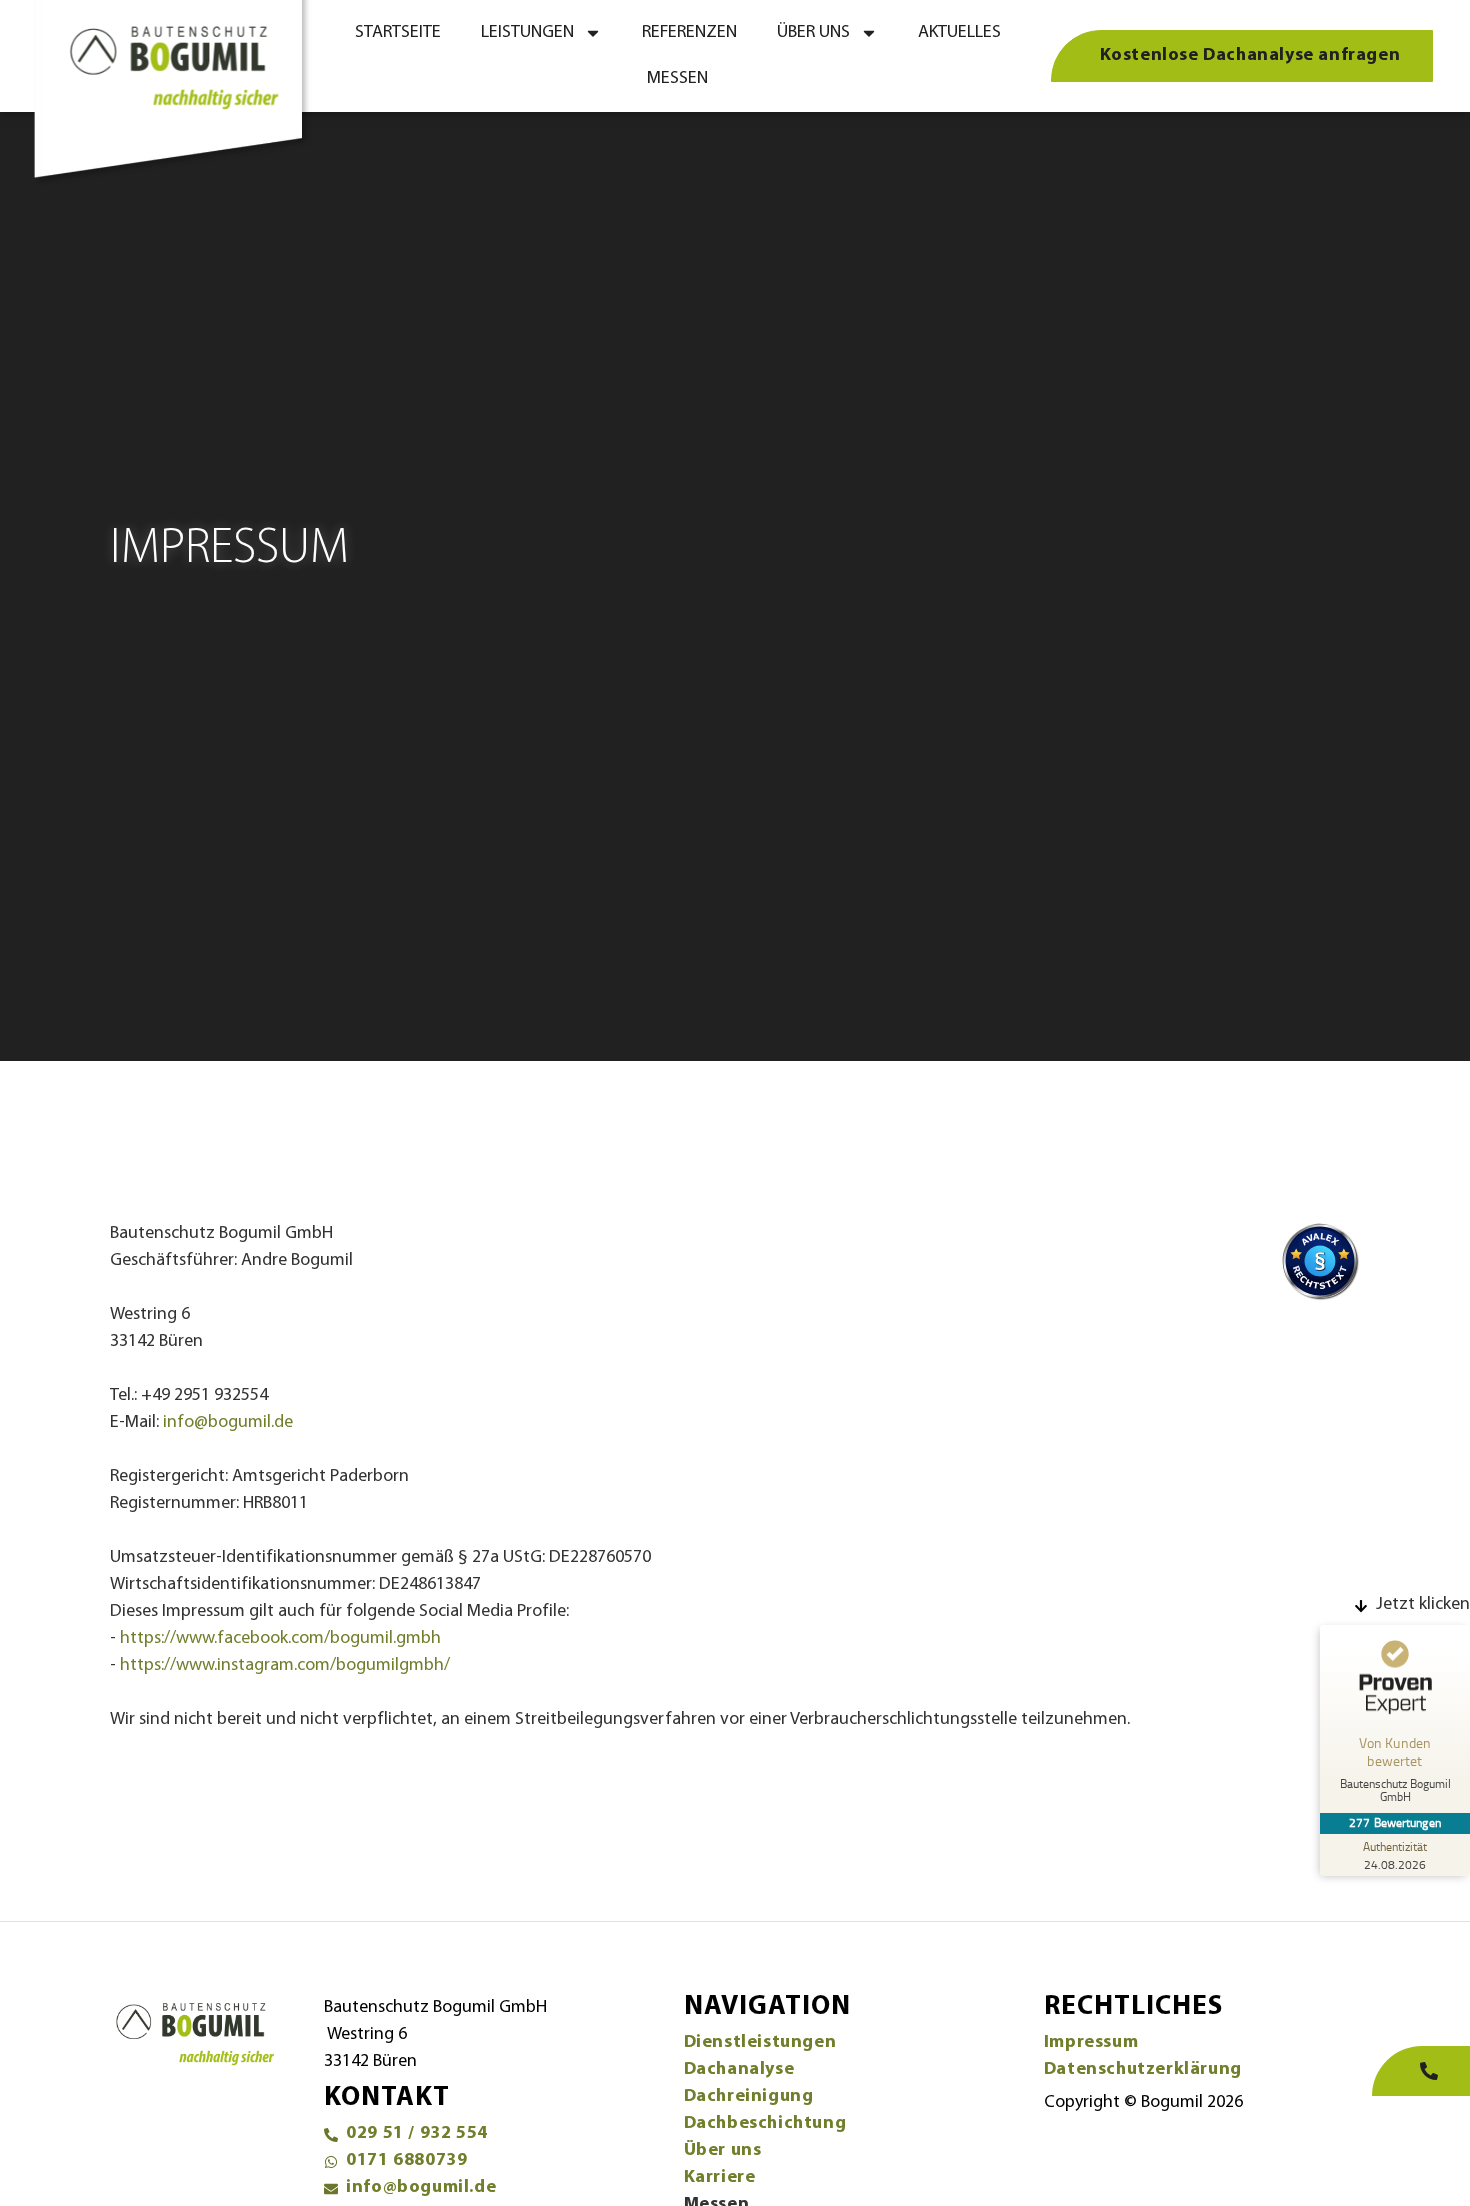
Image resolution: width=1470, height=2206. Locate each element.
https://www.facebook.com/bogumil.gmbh (280, 1639)
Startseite (398, 33)
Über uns (813, 33)
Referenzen (689, 33)
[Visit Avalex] (1320, 1297)
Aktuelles (959, 33)
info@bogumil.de (228, 1423)
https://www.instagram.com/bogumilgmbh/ (285, 1666)
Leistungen (527, 33)
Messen (677, 79)
